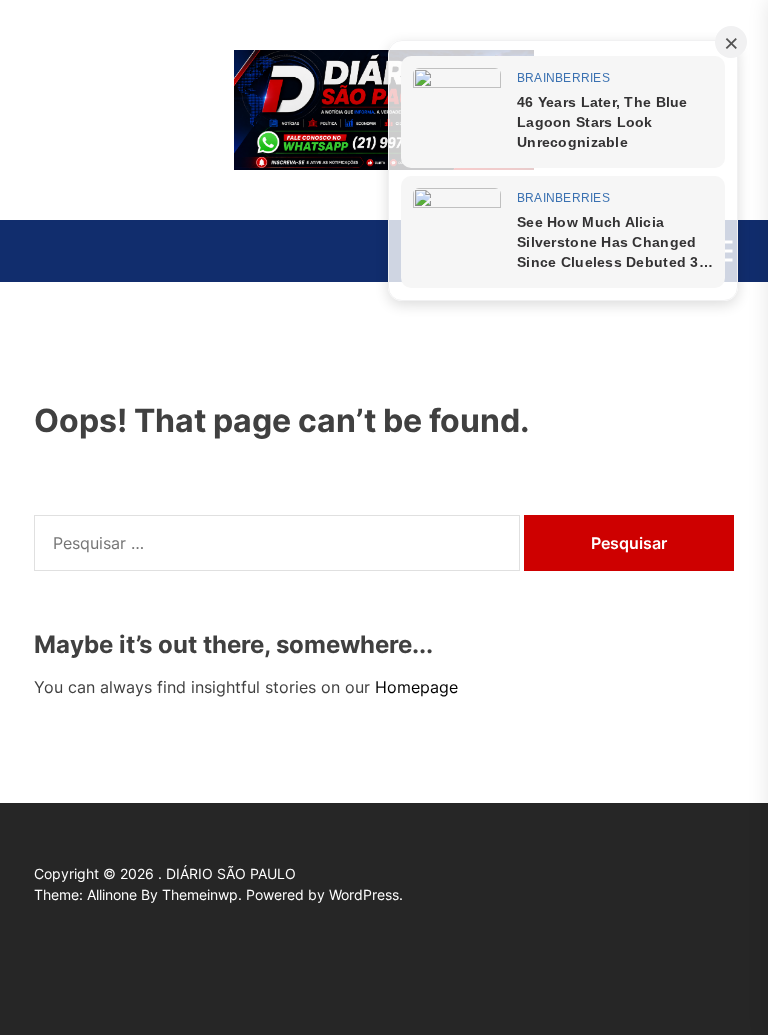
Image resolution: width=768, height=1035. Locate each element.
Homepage (416, 687)
